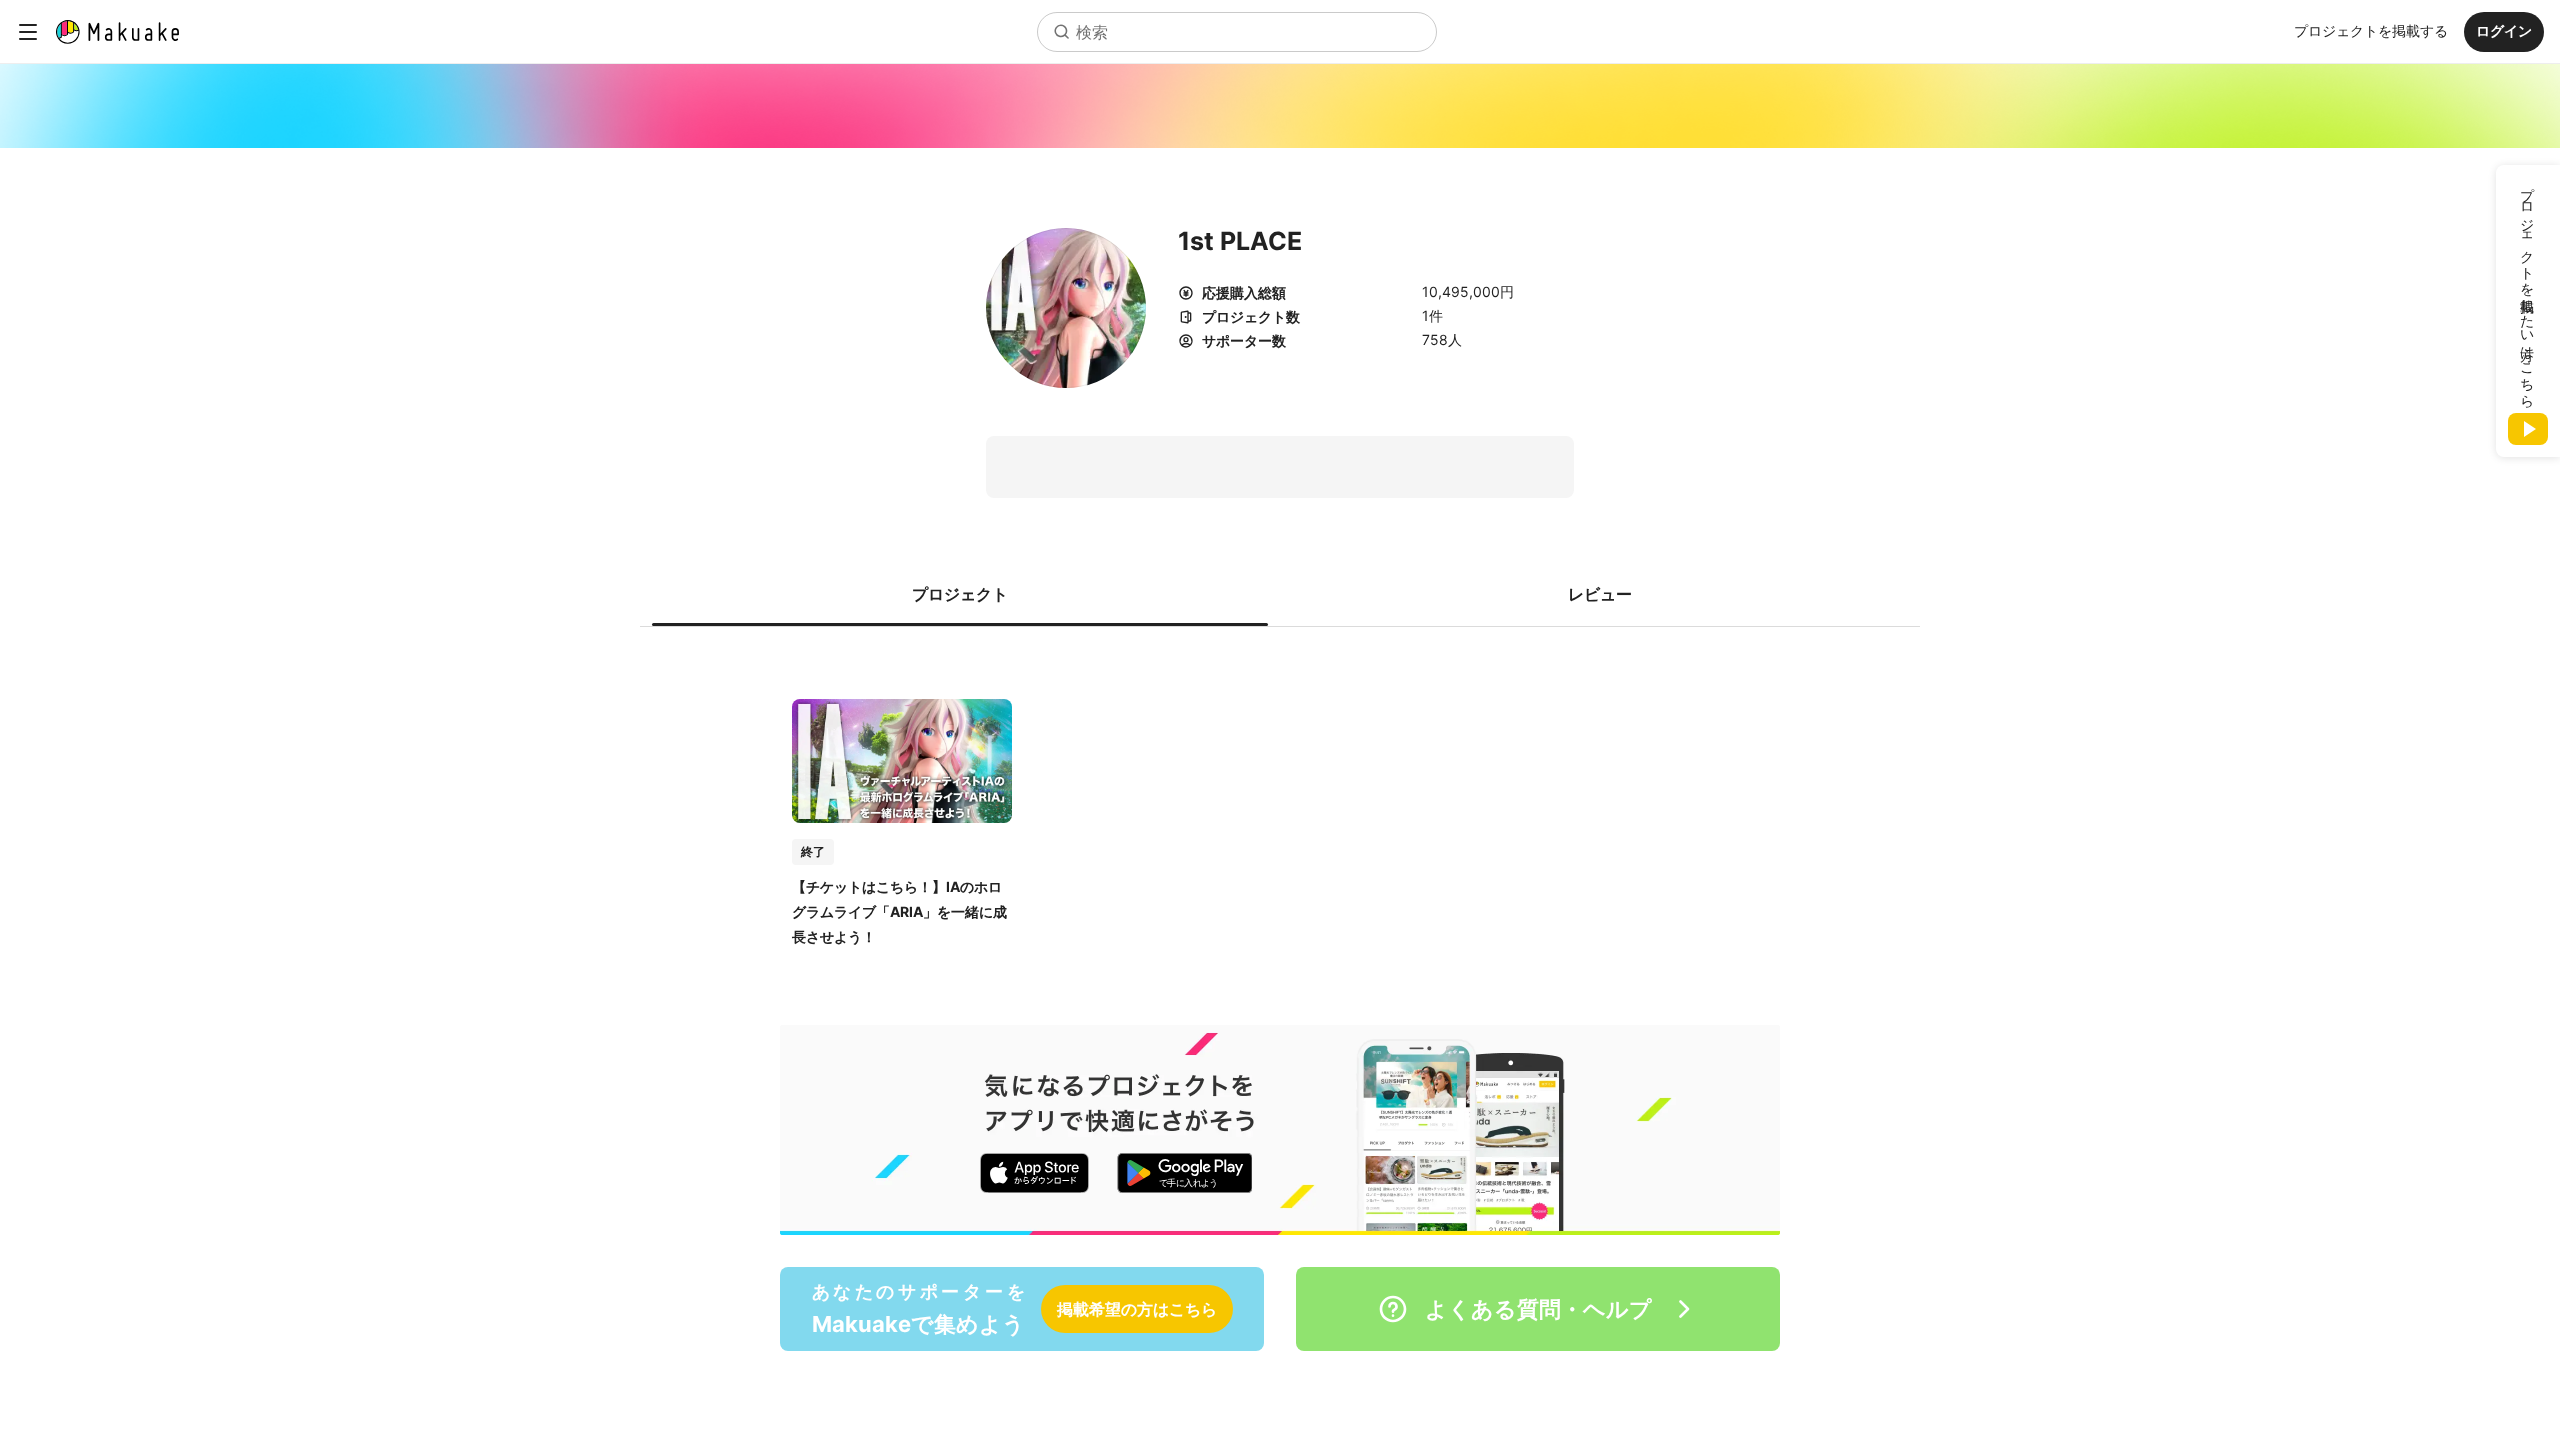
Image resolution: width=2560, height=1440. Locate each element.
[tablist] (1280, 594)
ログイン (2504, 30)
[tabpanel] (1280, 802)
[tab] (960, 594)
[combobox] (1237, 32)
